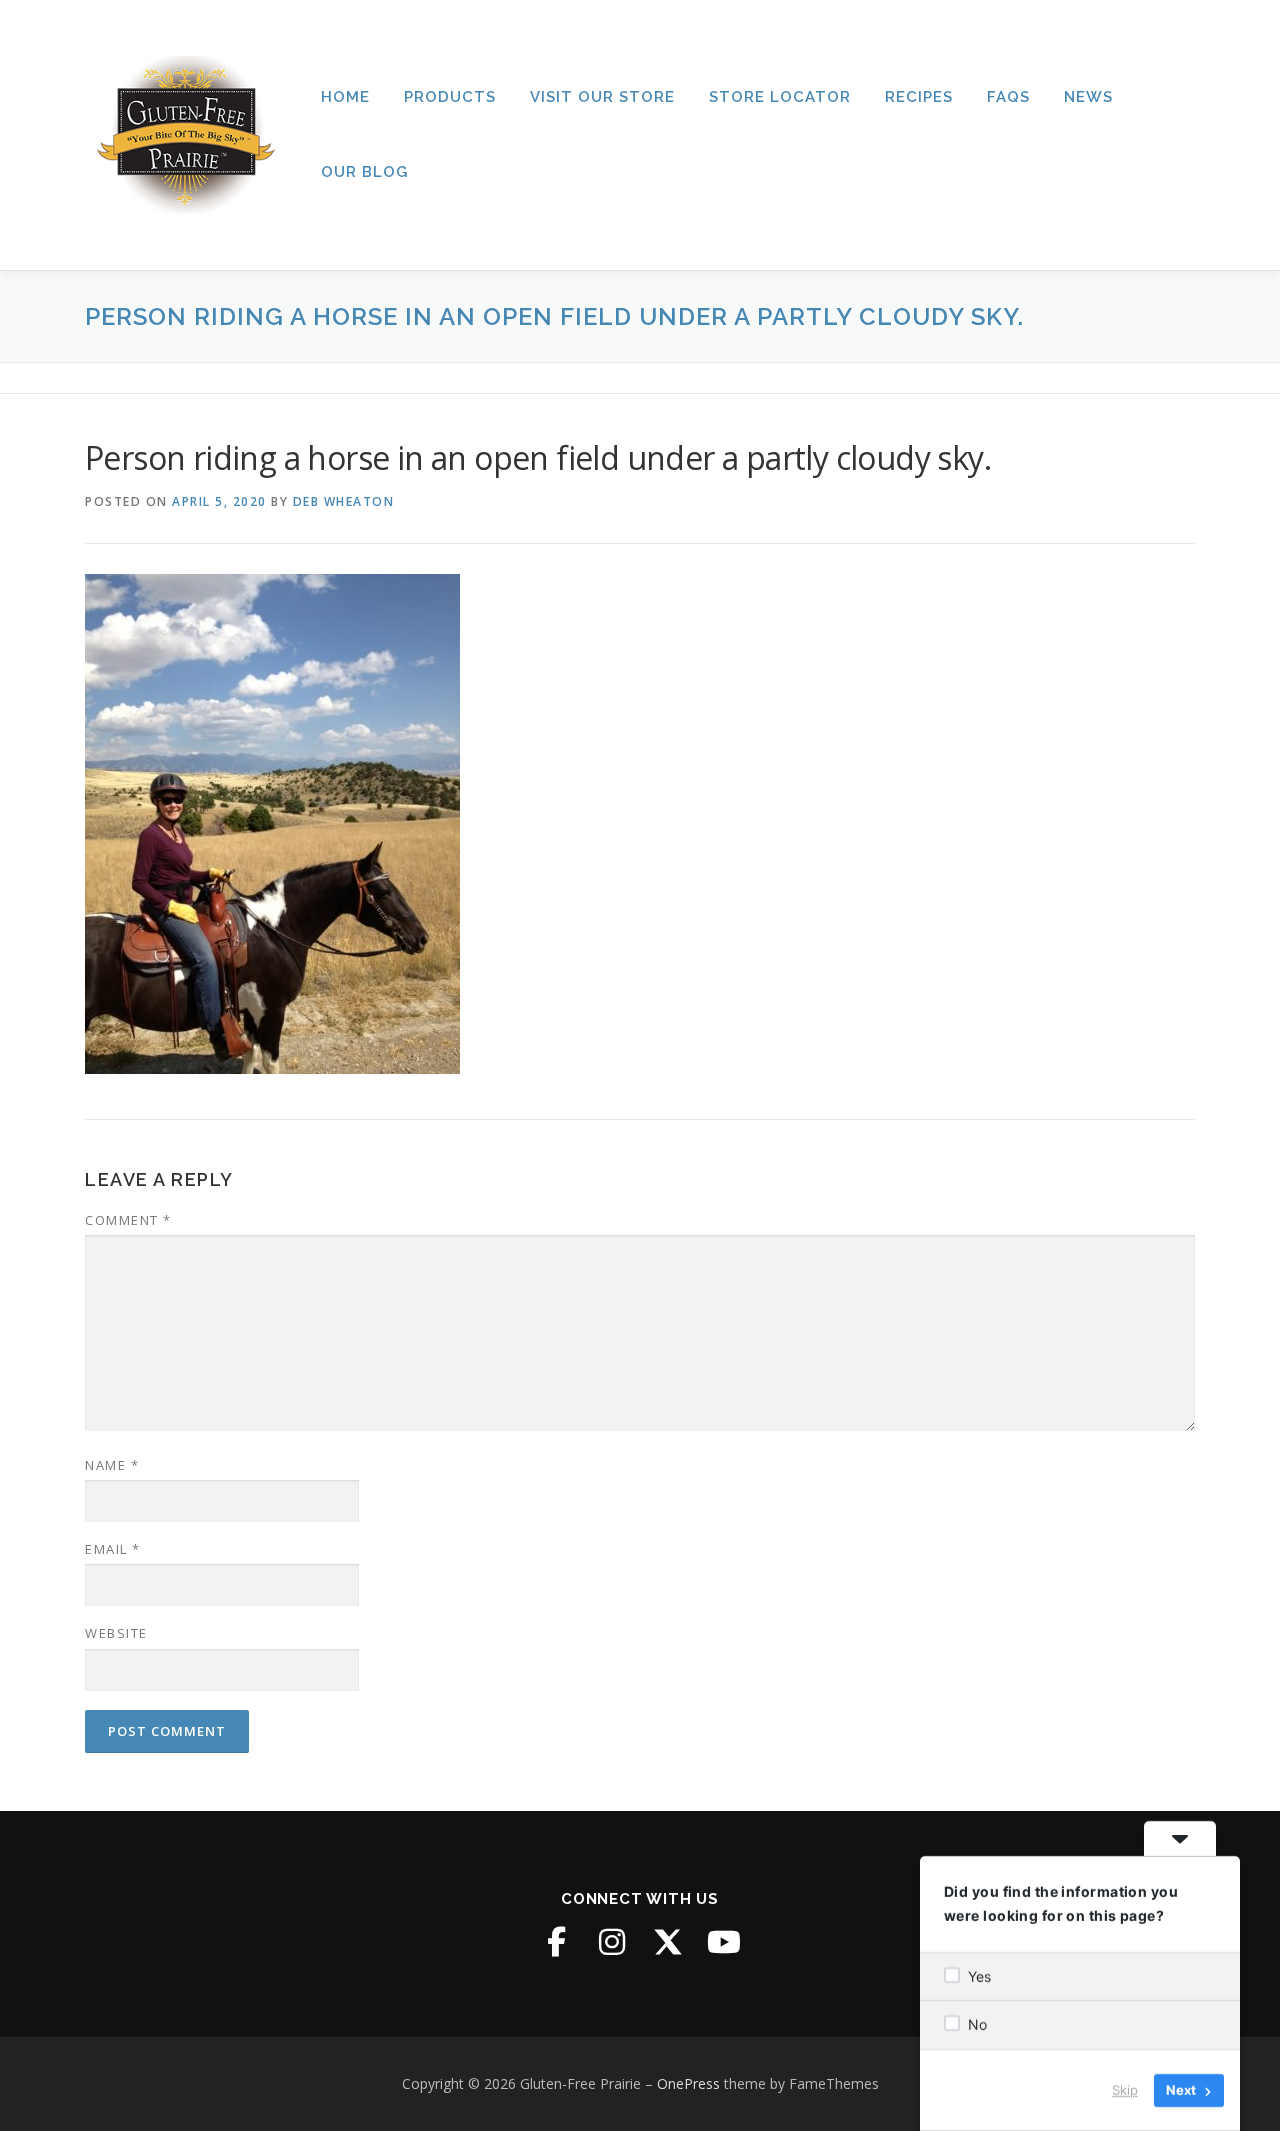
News (1088, 97)
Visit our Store (602, 97)
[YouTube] (724, 1942)
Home (345, 97)
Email (113, 1549)
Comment (128, 1220)
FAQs (1008, 97)
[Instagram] (612, 1942)
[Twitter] (668, 1942)
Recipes (919, 97)
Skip (1125, 2090)
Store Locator (780, 97)
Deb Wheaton (344, 501)
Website (116, 1633)
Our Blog (364, 172)
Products (450, 97)
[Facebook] (556, 1942)
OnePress (688, 2083)
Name (112, 1465)
